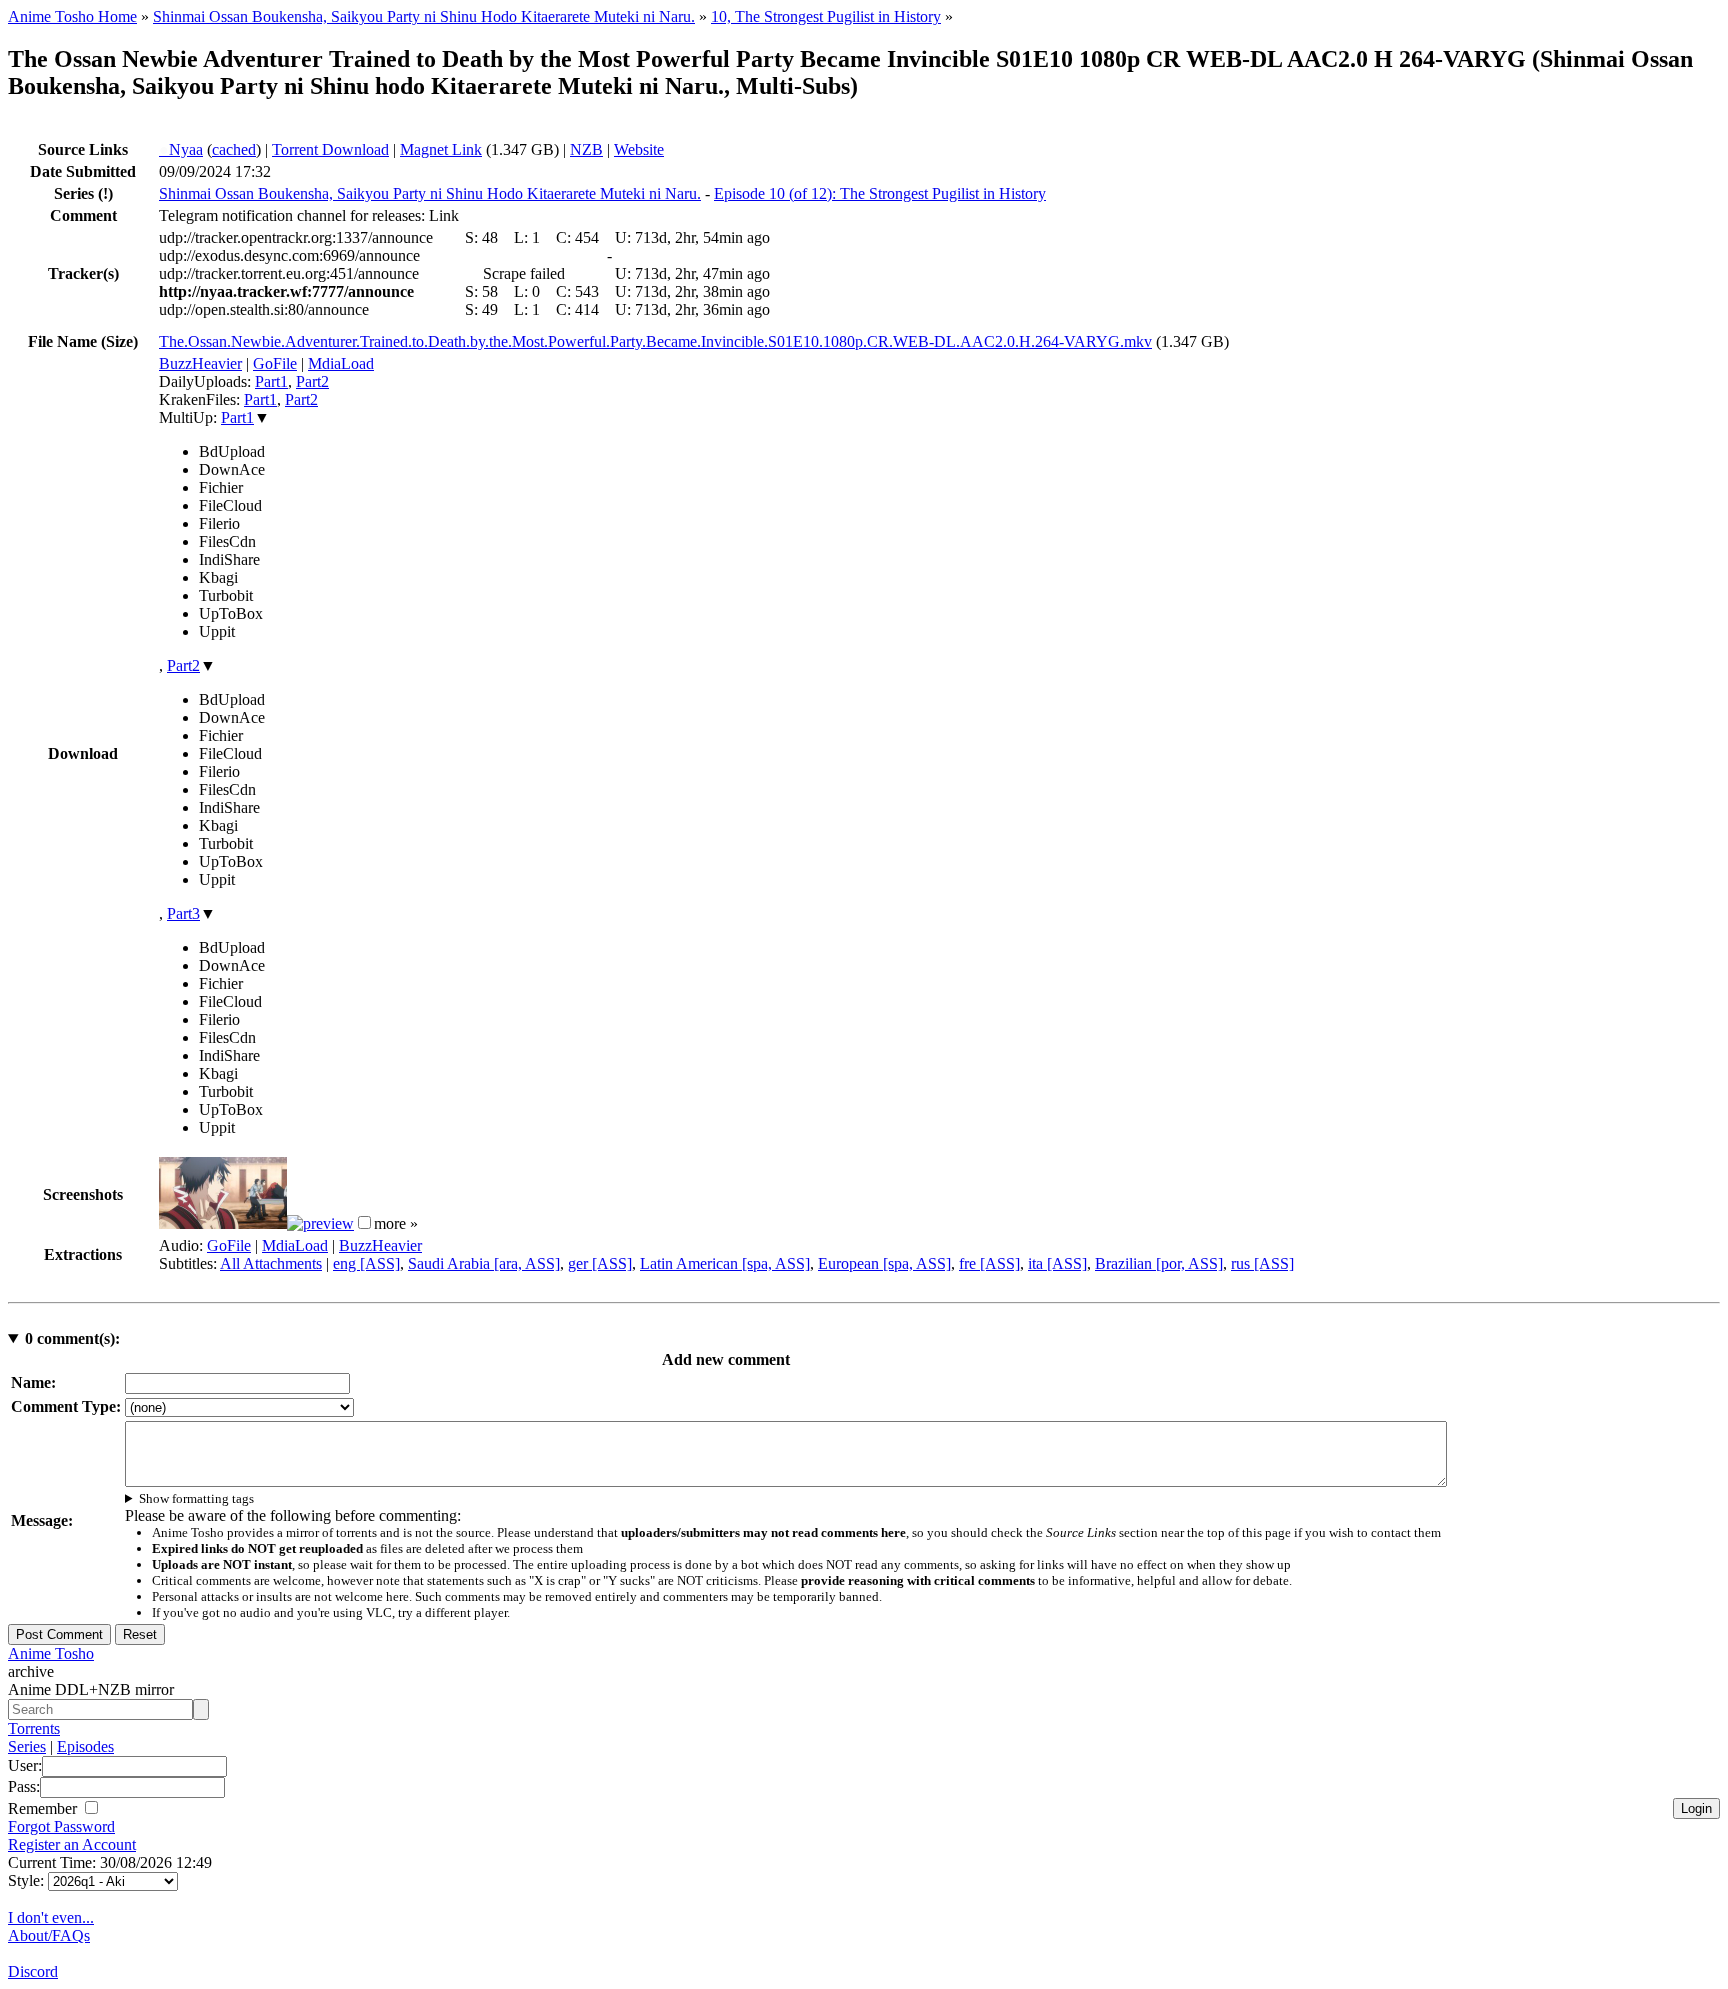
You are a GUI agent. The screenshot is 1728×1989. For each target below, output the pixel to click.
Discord (33, 1971)
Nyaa (181, 149)
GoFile (275, 363)
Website (639, 149)
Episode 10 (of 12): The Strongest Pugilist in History (880, 193)
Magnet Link (441, 149)
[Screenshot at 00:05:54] (320, 1223)
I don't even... (51, 1917)
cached (234, 149)
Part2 (312, 381)
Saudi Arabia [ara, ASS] (484, 1263)
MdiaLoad (341, 363)
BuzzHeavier (200, 363)
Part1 (271, 381)
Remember (44, 1808)
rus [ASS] (1262, 1263)
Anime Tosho (51, 1653)
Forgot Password (61, 1826)
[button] (364, 1222)
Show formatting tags (196, 1498)
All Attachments (271, 1263)
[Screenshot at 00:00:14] (223, 1223)
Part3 (183, 913)
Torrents (34, 1728)
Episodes (85, 1746)
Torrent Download (330, 149)
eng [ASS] (366, 1263)
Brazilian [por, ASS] (1159, 1263)
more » (396, 1223)
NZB (586, 149)
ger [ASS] (600, 1263)
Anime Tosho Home (72, 16)
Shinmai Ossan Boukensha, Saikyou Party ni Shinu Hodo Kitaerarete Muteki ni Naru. (424, 16)
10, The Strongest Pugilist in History (826, 16)
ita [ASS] (1057, 1263)
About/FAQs (49, 1935)
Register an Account (72, 1844)
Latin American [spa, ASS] (725, 1263)
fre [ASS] (989, 1263)
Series (27, 1746)
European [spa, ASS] (884, 1263)
